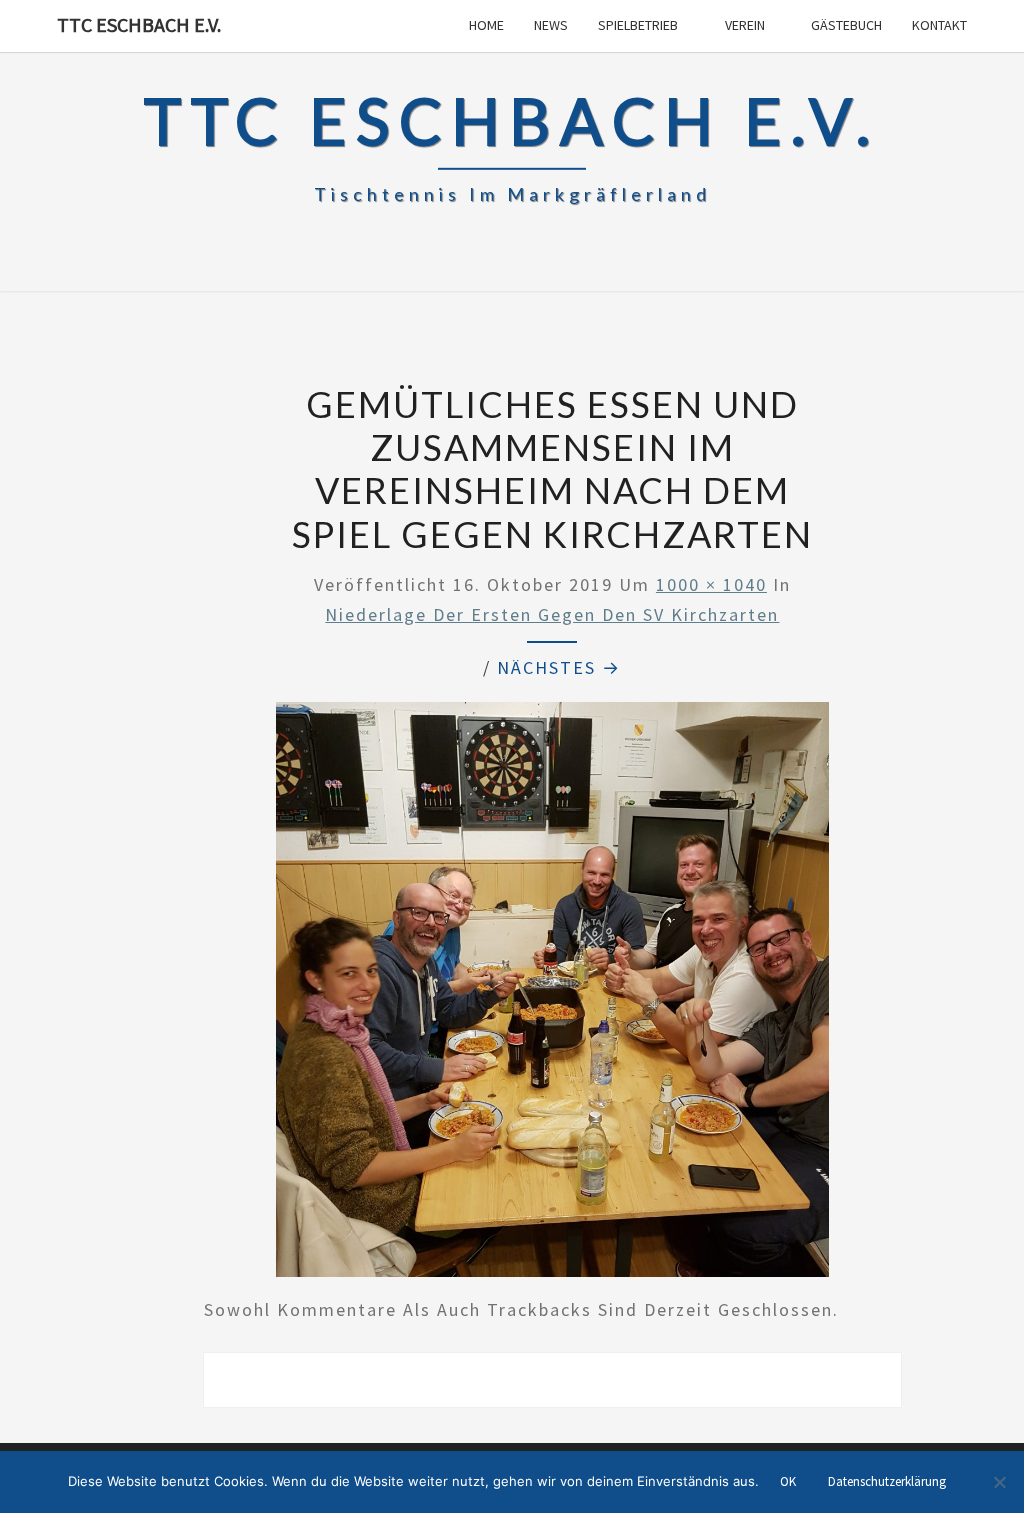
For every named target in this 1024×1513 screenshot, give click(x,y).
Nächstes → (559, 667)
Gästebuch (846, 25)
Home (486, 25)
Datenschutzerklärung (887, 1481)
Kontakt (939, 25)
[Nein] (999, 1482)
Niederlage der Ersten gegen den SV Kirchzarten (552, 614)
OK (788, 1481)
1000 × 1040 (711, 584)
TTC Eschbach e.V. (139, 24)
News (551, 25)
